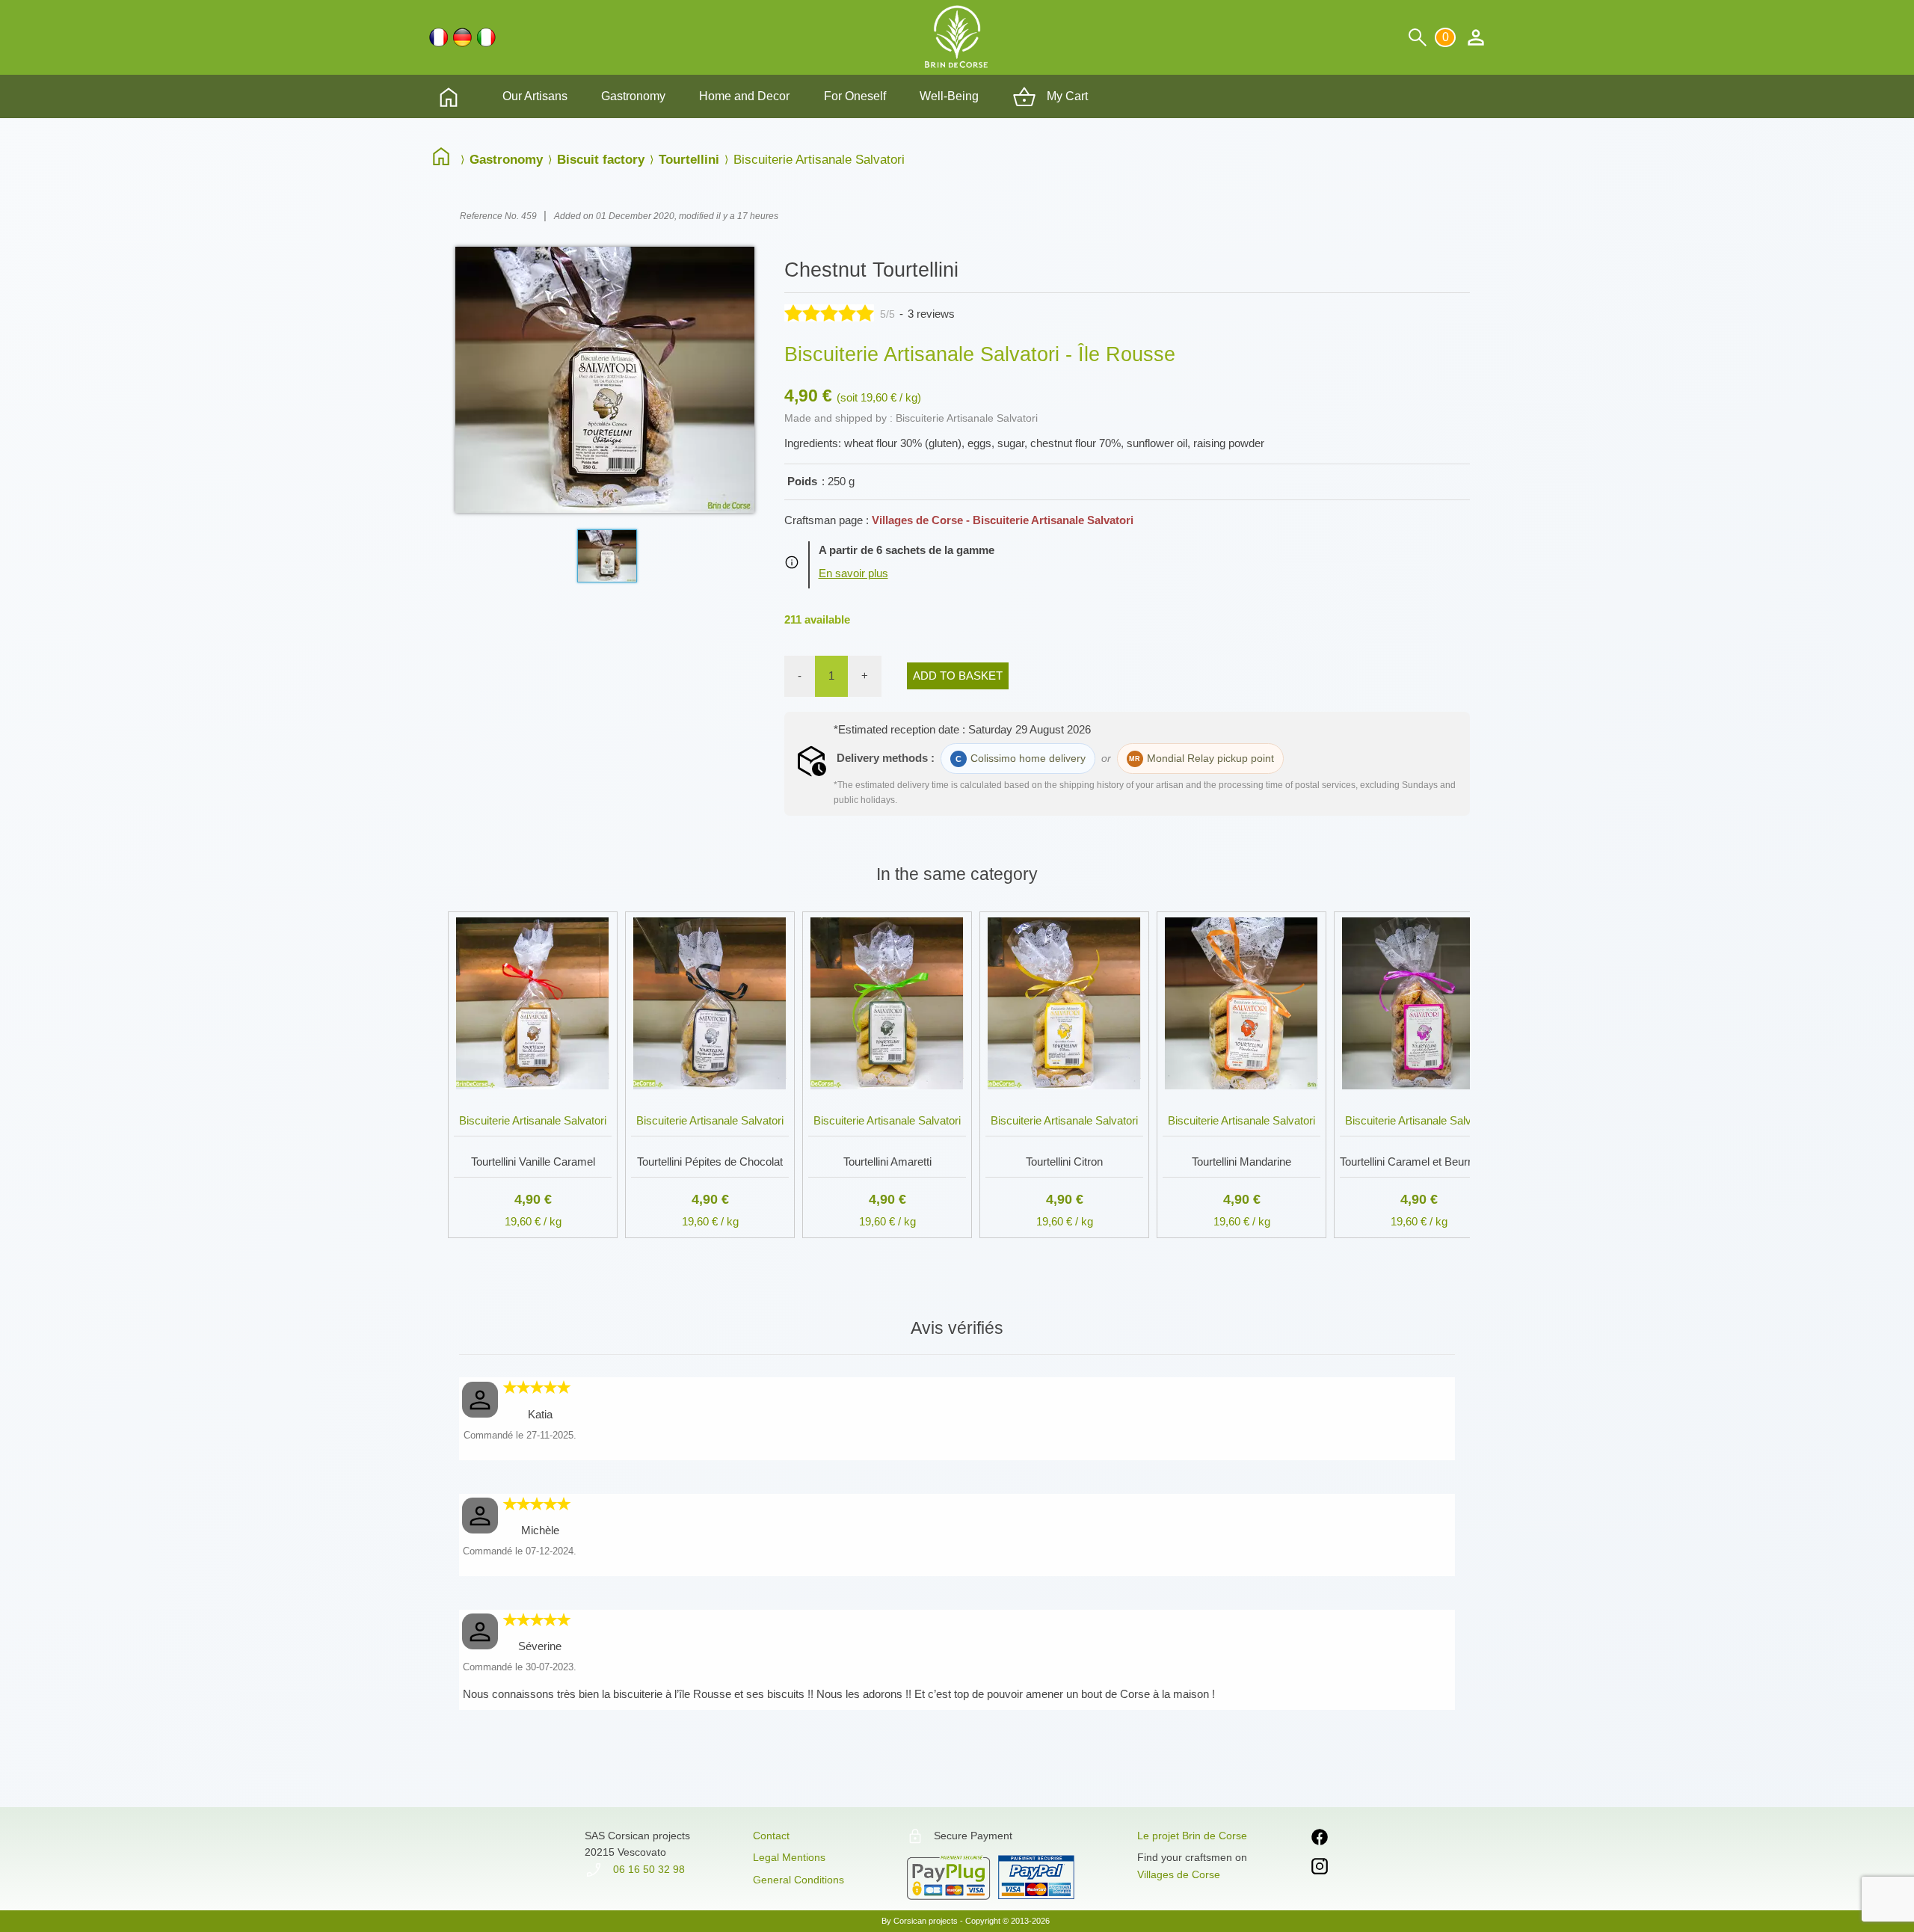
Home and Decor (744, 96)
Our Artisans (535, 96)
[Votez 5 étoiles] (865, 313)
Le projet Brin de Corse (1192, 1836)
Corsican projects (926, 1921)
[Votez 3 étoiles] (829, 313)
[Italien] (486, 37)
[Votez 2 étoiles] (811, 313)
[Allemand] (462, 37)
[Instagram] (1320, 1869)
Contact (771, 1836)
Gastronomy (633, 96)
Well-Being (949, 96)
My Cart (1066, 96)
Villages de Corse (1179, 1874)
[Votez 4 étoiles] (847, 313)
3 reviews (931, 314)
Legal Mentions (789, 1857)
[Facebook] (1320, 1840)
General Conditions (798, 1880)
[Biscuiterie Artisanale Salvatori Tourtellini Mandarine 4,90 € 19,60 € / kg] (1241, 909)
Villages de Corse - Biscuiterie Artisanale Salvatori (1003, 520)
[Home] (445, 159)
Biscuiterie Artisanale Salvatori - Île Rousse (980, 354)
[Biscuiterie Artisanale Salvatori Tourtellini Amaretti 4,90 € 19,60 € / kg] (887, 909)
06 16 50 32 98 (647, 1869)
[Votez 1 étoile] (793, 313)
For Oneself (855, 96)
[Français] (439, 37)
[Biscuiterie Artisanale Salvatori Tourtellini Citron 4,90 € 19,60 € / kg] (1064, 909)
